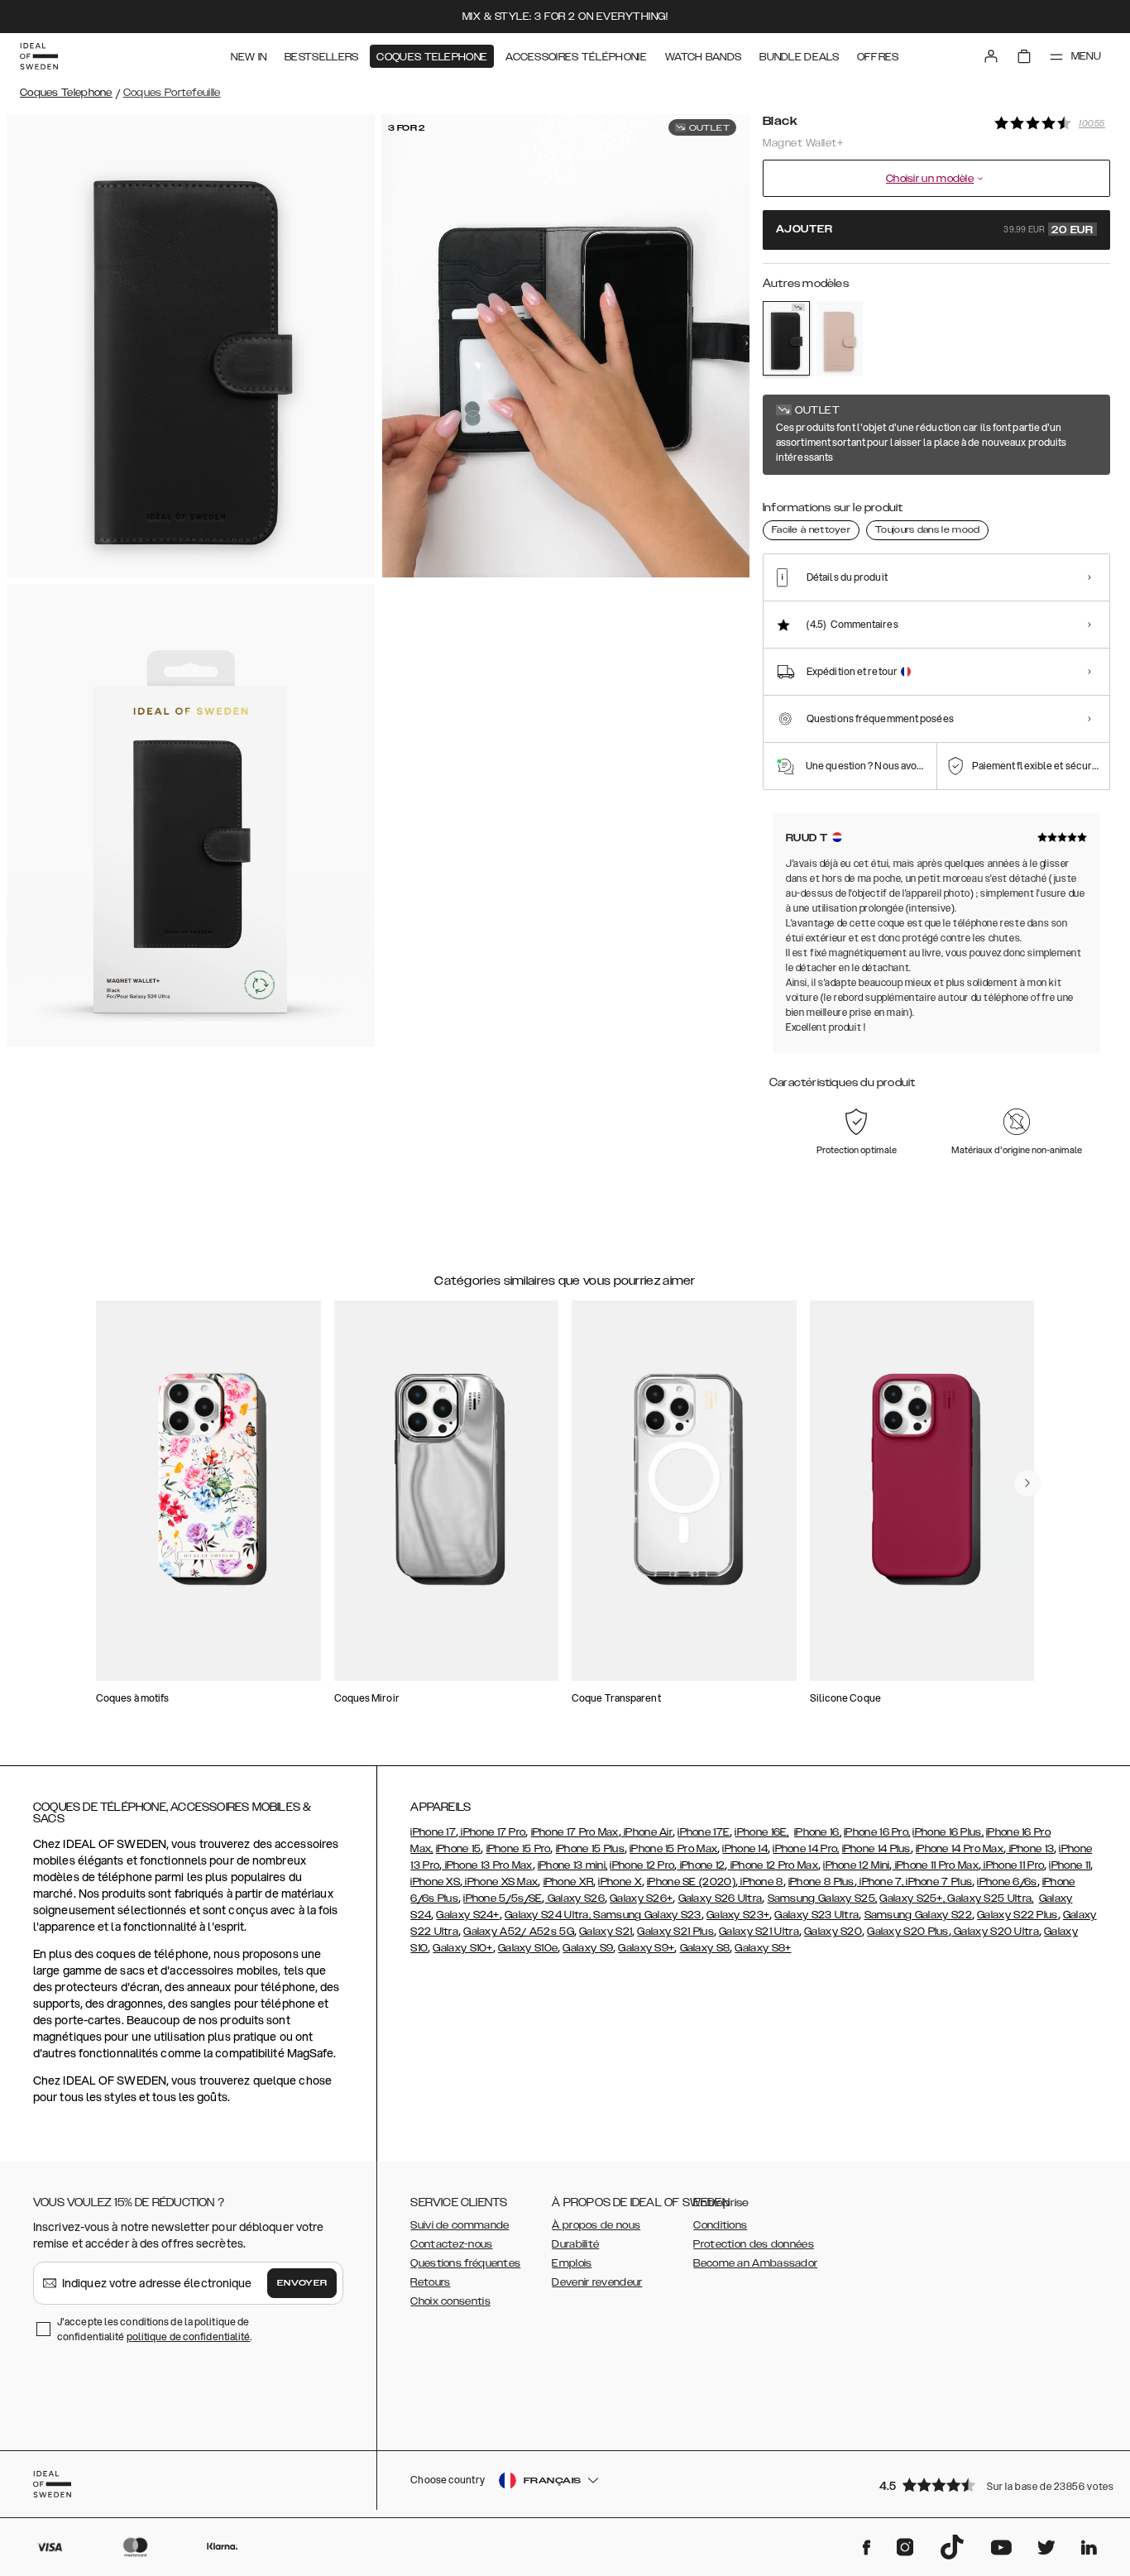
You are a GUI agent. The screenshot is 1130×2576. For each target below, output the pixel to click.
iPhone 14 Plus (876, 1849)
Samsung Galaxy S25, (823, 1898)
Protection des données (754, 2244)
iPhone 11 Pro (1013, 1865)
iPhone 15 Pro (519, 1849)
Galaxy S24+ (467, 1915)
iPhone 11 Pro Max (936, 1865)
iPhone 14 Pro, (806, 1849)
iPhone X (620, 1882)
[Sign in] (991, 56)
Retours (430, 2282)
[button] (989, 2485)
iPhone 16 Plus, (948, 1832)
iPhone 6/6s (1007, 1882)
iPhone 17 (433, 1832)
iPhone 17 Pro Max (575, 1832)
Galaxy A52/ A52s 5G (519, 1932)
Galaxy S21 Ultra (759, 1932)
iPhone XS (435, 1882)
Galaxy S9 (588, 1948)
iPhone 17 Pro (492, 1832)
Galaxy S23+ (738, 1915)
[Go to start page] (39, 56)
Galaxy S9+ (646, 1948)
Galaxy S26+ (641, 1898)
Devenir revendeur (597, 2282)
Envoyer (302, 2283)
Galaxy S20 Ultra (995, 1932)
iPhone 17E (704, 1832)
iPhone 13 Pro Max (487, 1865)
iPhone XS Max (500, 1882)
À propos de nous (596, 2225)
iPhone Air (647, 1832)
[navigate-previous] (1027, 1483)
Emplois (572, 2263)
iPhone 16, (818, 1832)
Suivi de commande (460, 2225)
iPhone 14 (745, 1849)
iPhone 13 (1030, 1849)
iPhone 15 (459, 1849)
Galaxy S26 (575, 1898)
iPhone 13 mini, (573, 1865)
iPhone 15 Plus (590, 1849)
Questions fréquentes (465, 2263)
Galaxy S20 (833, 1932)
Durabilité (575, 2244)
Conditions (720, 2225)
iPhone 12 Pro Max (773, 1865)
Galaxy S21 (606, 1932)
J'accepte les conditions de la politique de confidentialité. (155, 2329)
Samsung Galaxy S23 (647, 1915)
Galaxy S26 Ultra (721, 1898)
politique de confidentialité (189, 2337)
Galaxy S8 (705, 1948)
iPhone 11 (1070, 1865)
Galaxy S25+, (913, 1898)
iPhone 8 (761, 1882)
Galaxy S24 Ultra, (549, 1915)
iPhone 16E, (761, 1832)
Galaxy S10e (528, 1948)
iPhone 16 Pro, (877, 1832)
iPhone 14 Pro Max (960, 1849)
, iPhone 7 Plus (937, 1882)
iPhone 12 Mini (856, 1865)
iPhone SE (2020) (691, 1882)
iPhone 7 (879, 1882)
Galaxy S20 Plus (908, 1932)
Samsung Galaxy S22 (918, 1915)
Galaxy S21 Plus (675, 1932)
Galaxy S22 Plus (1017, 1915)
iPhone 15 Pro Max (673, 1849)
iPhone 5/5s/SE (503, 1898)
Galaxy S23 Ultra (816, 1915)
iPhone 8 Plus (821, 1882)
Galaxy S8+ (763, 1948)
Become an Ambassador (755, 2263)
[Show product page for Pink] (840, 339)
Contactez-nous (451, 2244)
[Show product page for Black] (786, 338)
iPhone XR (569, 1882)
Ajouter (935, 230)
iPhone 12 (701, 1865)
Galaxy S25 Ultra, (990, 1898)
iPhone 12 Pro (642, 1865)
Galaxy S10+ (462, 1948)
